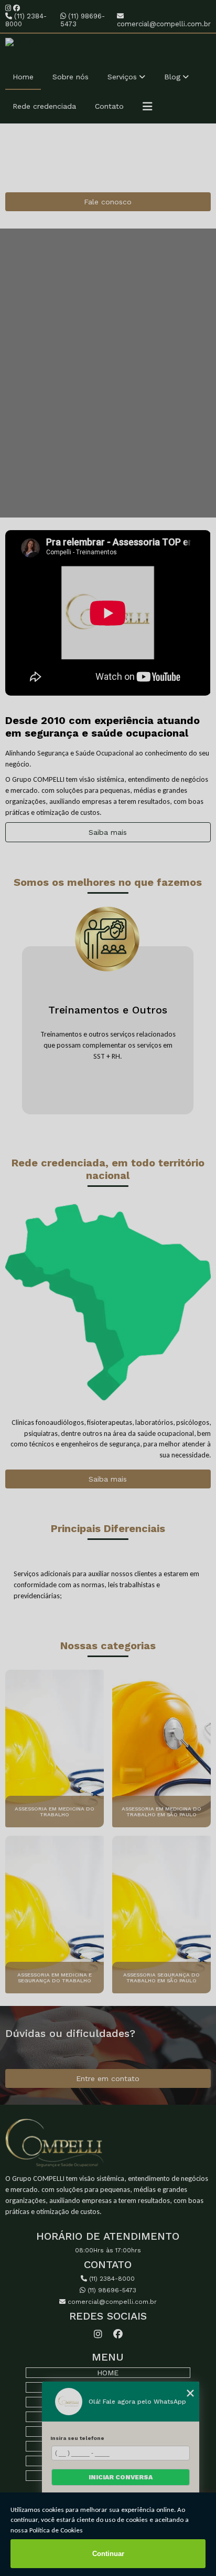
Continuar (108, 2554)
